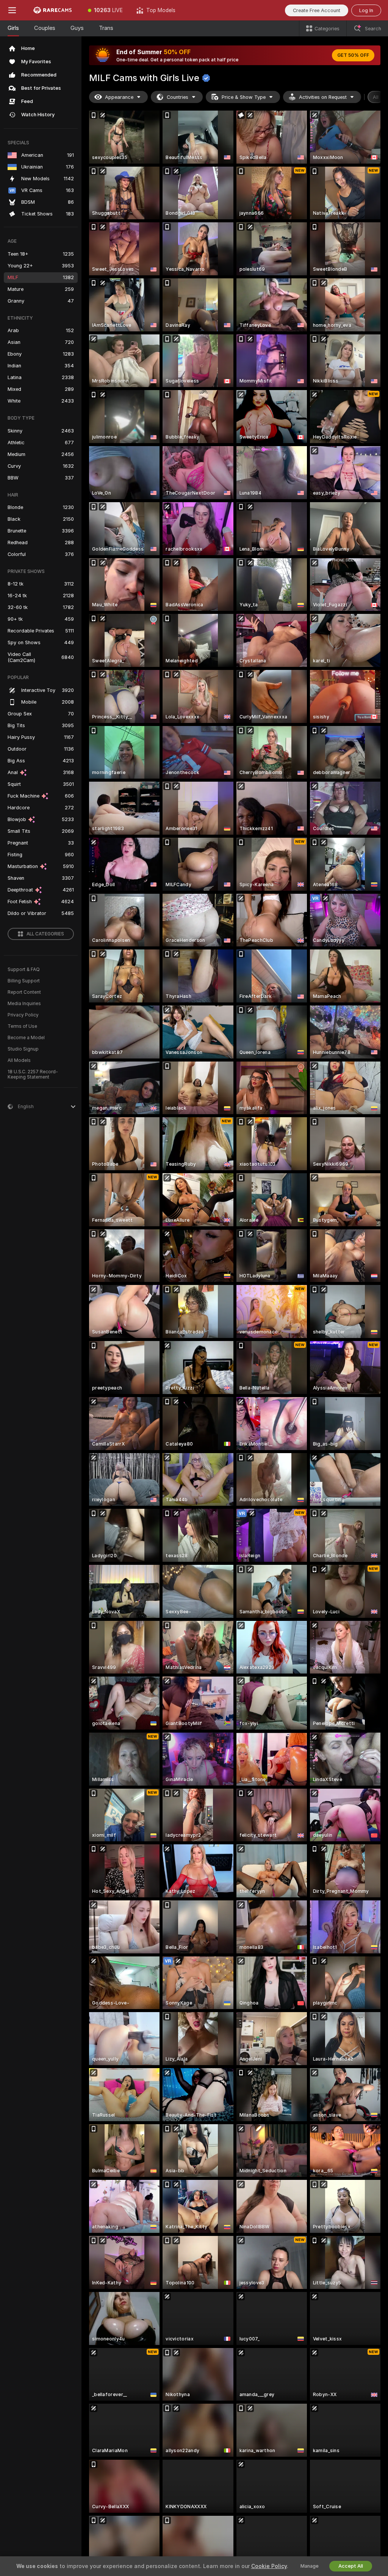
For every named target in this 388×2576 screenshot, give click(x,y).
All (376, 97)
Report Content (24, 992)
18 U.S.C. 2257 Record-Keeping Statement (33, 1074)
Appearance (119, 97)
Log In (366, 10)
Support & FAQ (24, 970)
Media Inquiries (24, 1004)
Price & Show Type (244, 97)
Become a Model (26, 1038)
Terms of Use (22, 1026)
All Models (19, 1060)
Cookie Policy (269, 2566)
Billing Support (24, 981)
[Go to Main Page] (53, 10)
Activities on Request (323, 97)
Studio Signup (23, 1049)
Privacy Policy (23, 1015)
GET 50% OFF (353, 55)
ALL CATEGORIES (45, 934)
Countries (178, 97)
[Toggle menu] (12, 10)
